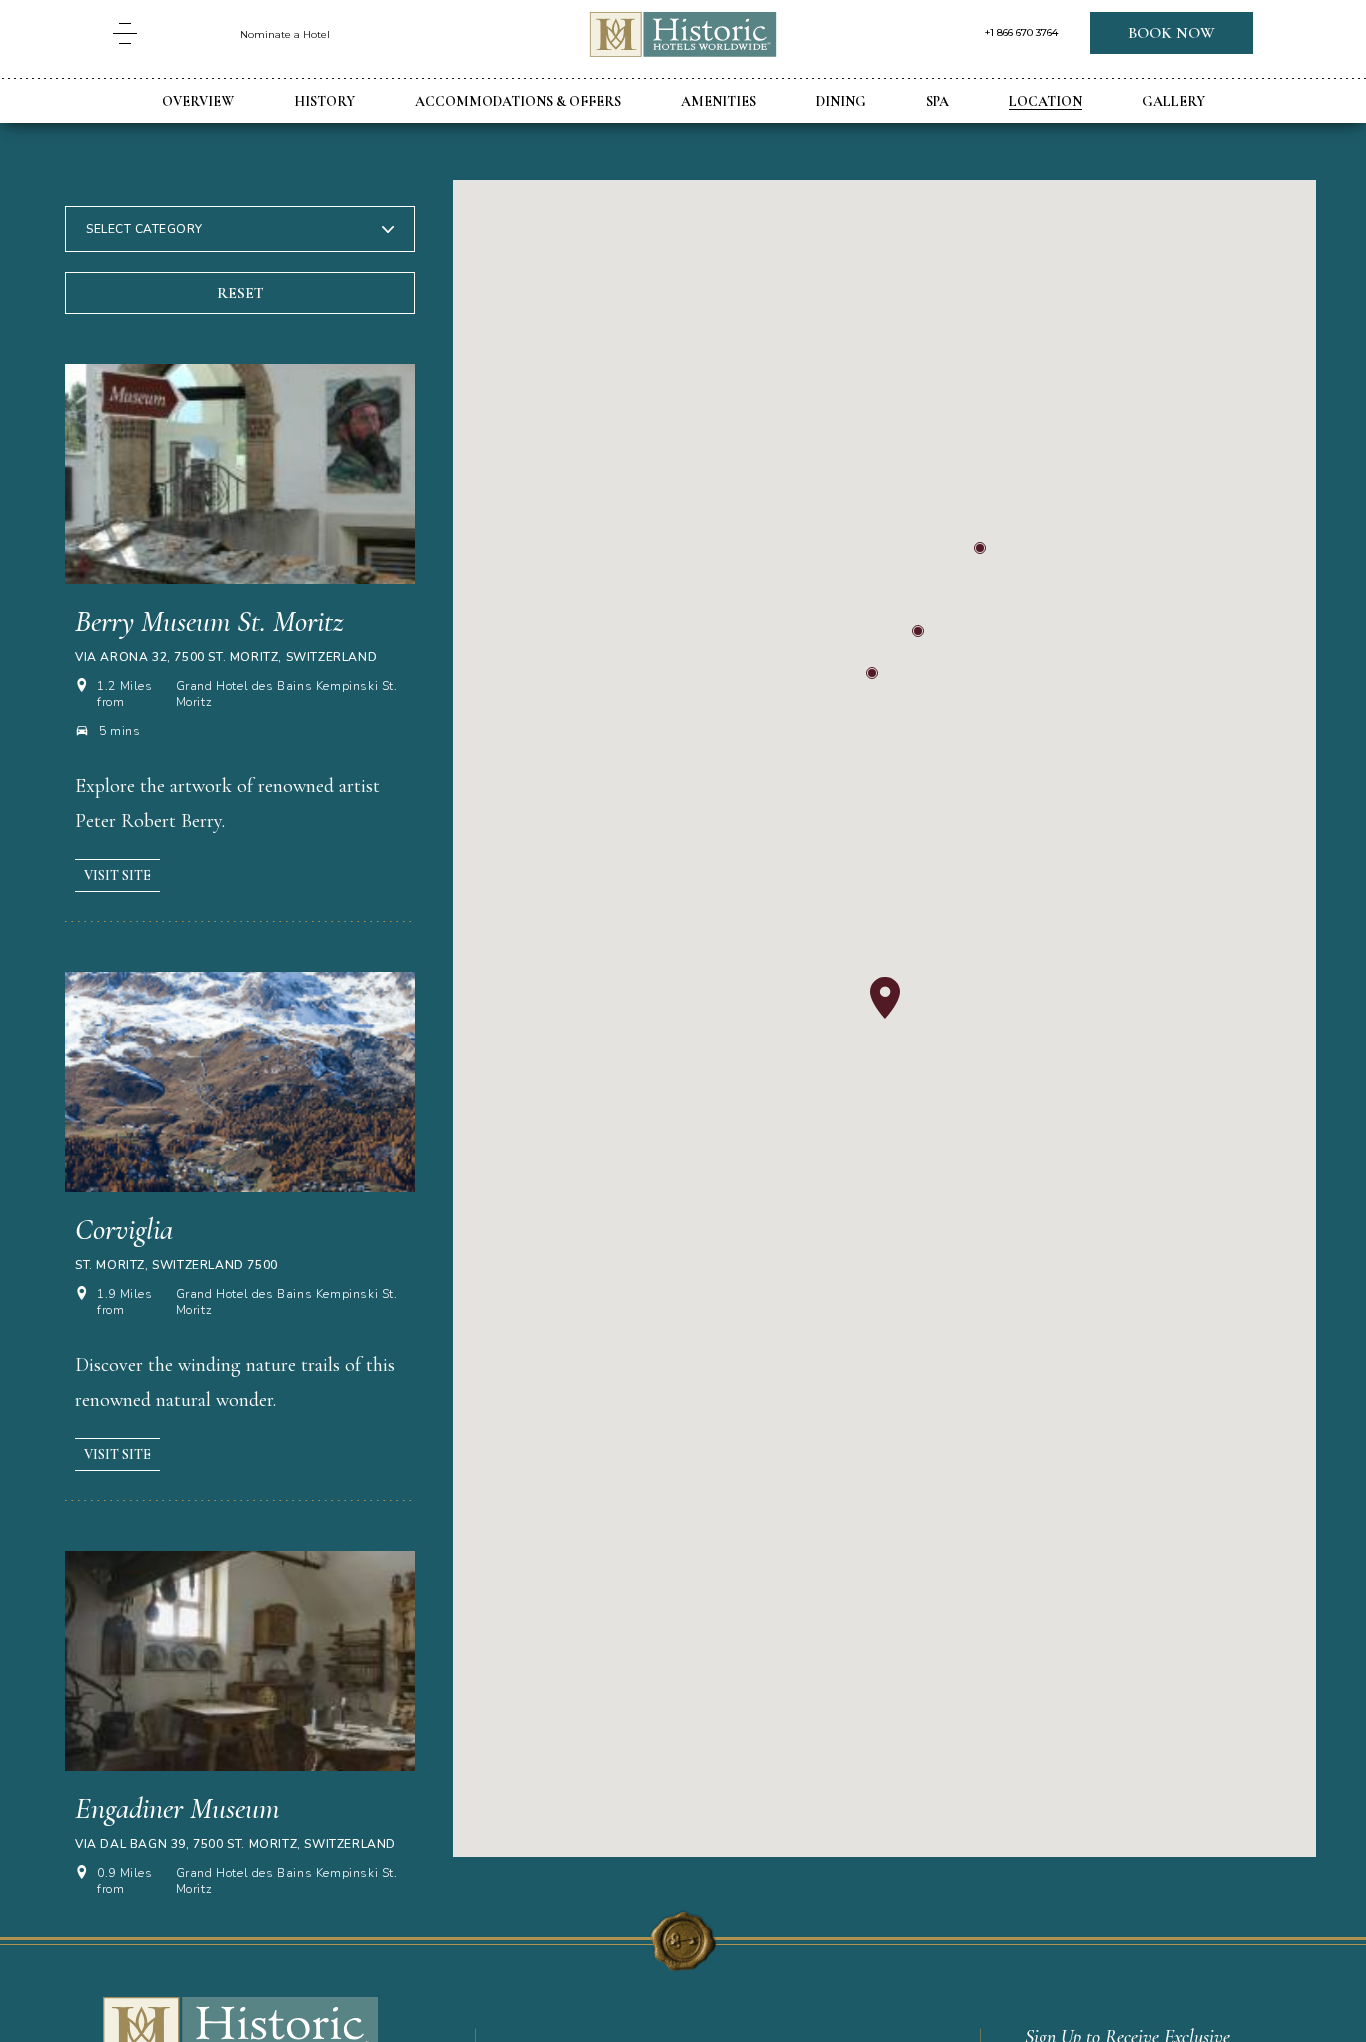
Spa (937, 101)
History (324, 101)
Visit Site (117, 875)
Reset (240, 293)
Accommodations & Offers (518, 101)
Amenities (718, 101)
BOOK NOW (1171, 33)
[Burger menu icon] (125, 33)
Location (1045, 101)
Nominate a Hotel (285, 34)
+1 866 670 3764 (1021, 33)
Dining (841, 101)
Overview (198, 101)
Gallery (1173, 101)
